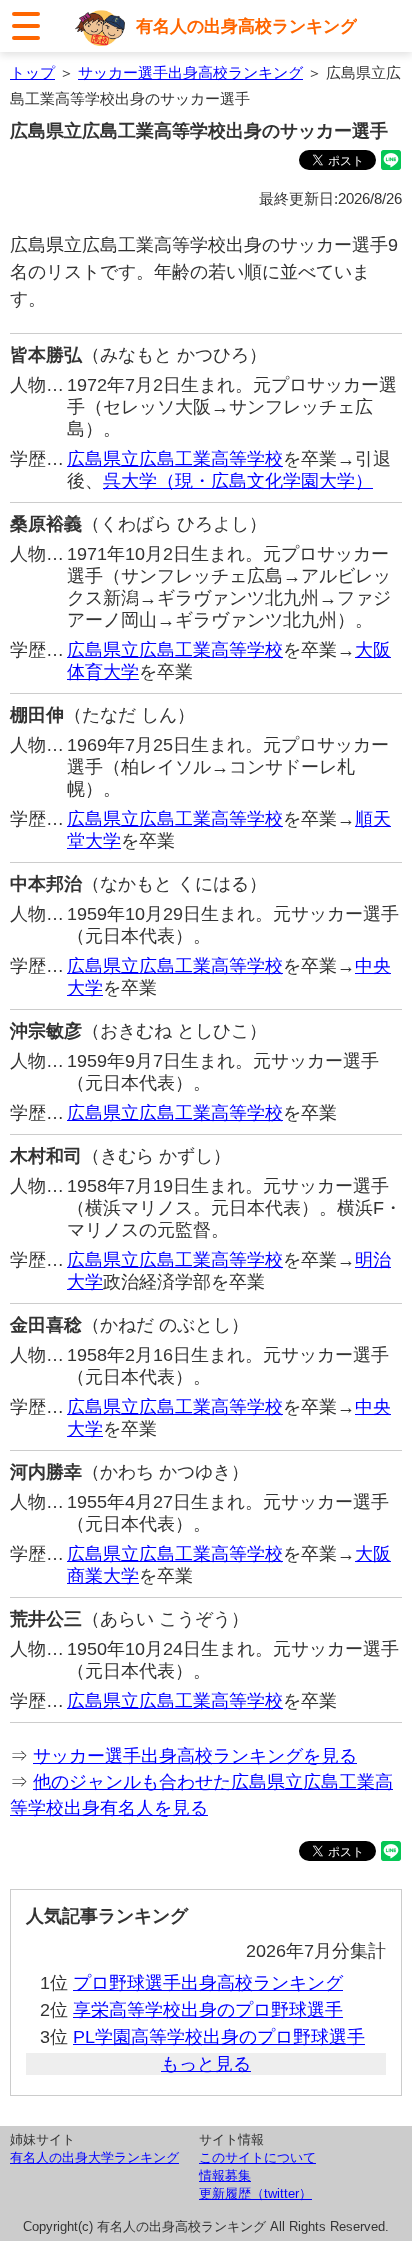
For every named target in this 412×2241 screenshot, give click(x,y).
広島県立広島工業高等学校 (175, 459)
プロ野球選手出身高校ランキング (208, 1983)
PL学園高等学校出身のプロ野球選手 (219, 2037)
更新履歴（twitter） (255, 2193)
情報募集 (225, 2175)
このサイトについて (257, 2157)
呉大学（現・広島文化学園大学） (238, 481)
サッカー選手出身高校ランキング (190, 72)
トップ (32, 72)
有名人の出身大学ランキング (94, 2157)
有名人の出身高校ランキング (246, 26)
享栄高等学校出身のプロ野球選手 (208, 2010)
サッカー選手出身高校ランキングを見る (195, 1756)
